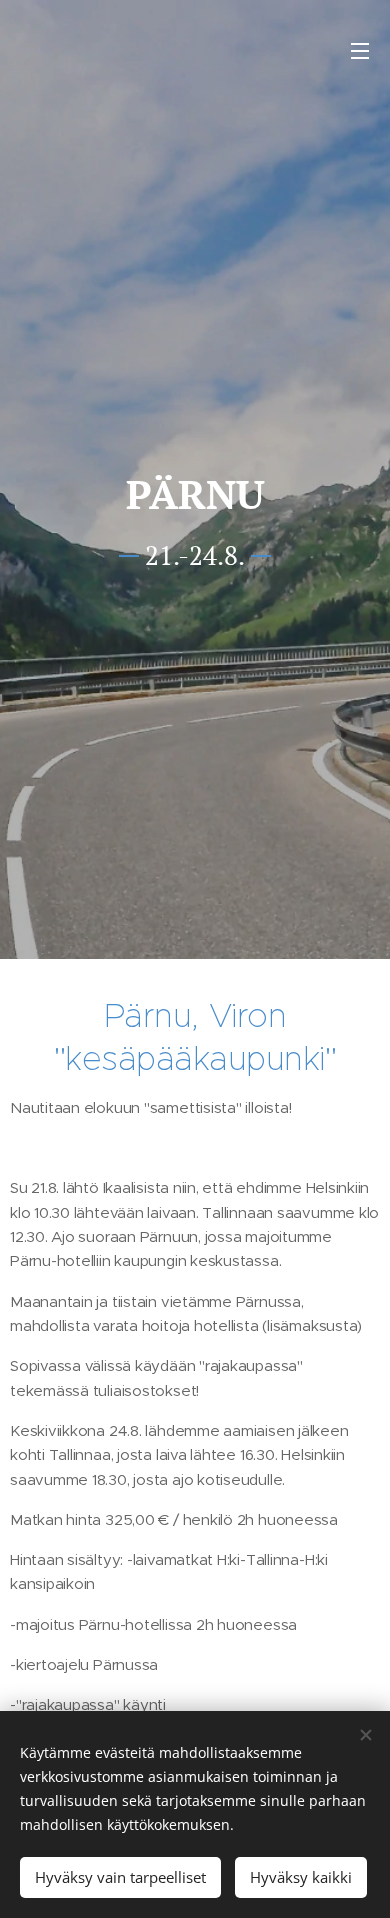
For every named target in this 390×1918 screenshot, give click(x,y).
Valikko (360, 50)
